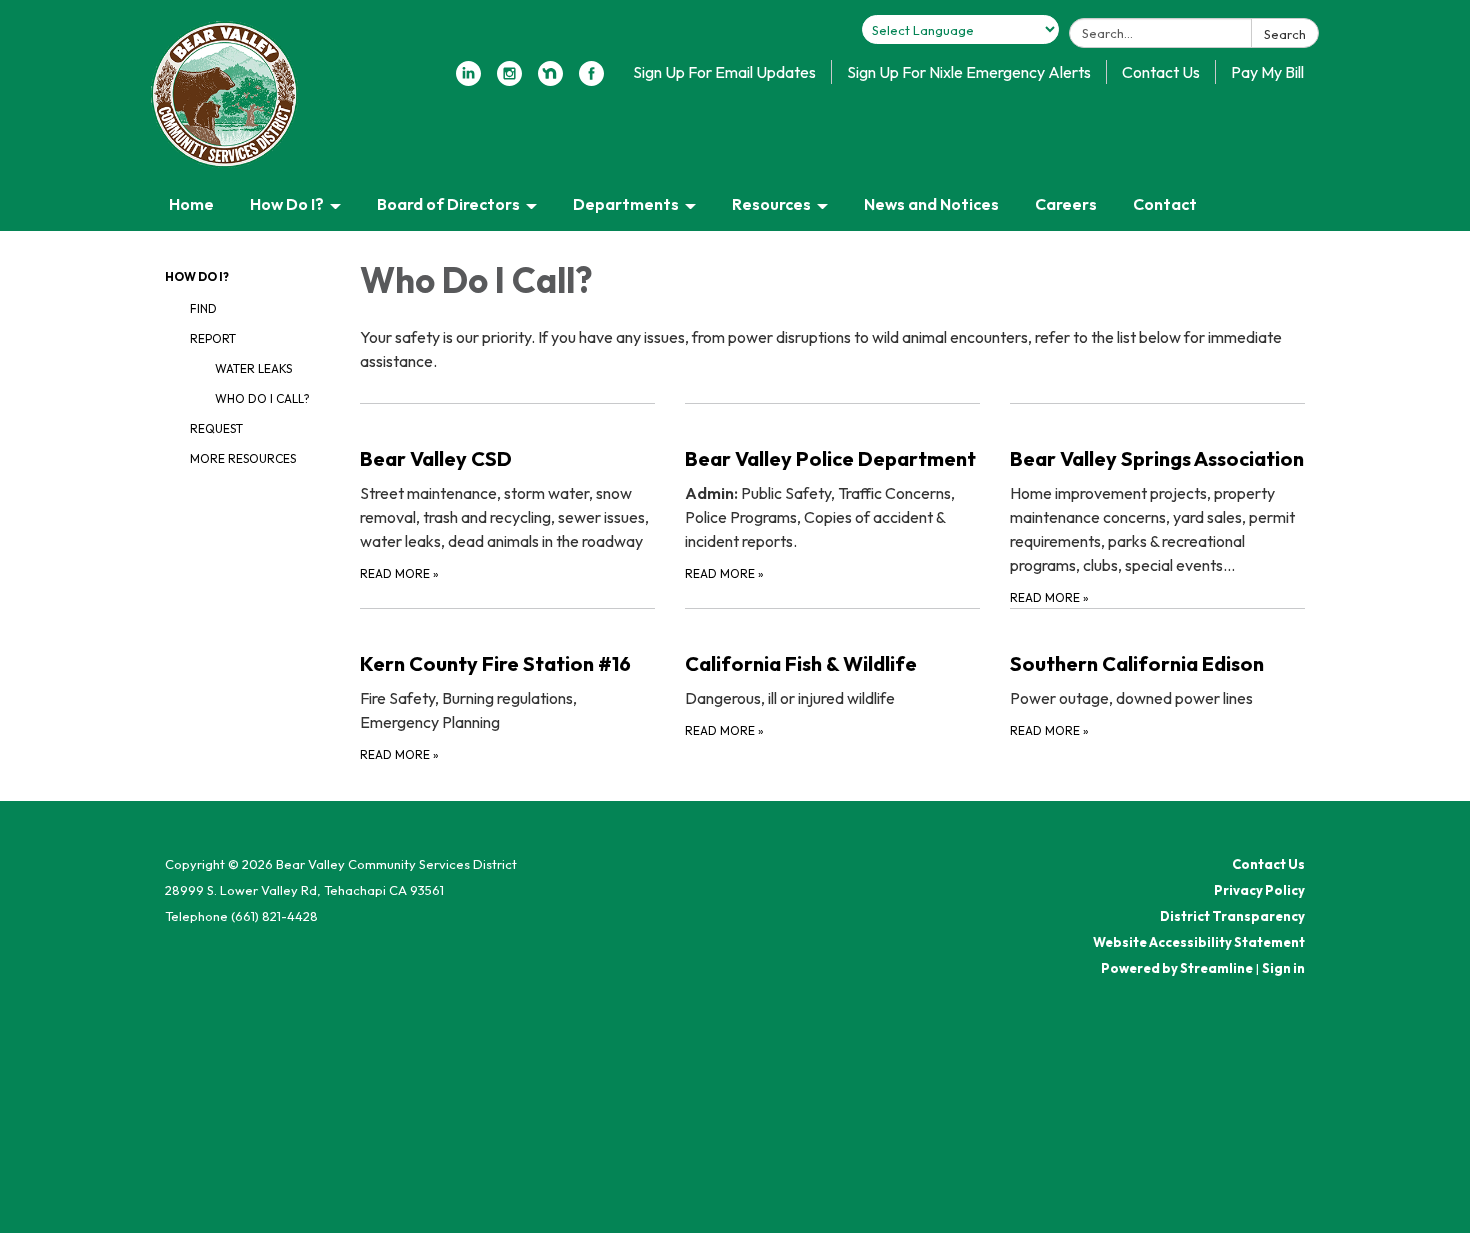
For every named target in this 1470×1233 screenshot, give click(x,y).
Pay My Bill (1267, 72)
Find (203, 308)
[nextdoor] (550, 80)
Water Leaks (253, 368)
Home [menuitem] (191, 204)
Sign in (1283, 968)
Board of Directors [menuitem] (448, 204)
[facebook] (591, 80)
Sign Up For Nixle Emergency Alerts (969, 72)
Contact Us (1161, 72)
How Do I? (197, 276)
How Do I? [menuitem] (287, 204)
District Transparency (1232, 916)
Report (213, 338)
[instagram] (509, 80)
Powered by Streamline (1177, 968)
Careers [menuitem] (1066, 204)
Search (1285, 34)
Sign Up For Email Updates (724, 72)
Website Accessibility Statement (1199, 942)
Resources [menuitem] (771, 204)
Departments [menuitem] (626, 204)
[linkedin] (468, 80)
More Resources (243, 458)
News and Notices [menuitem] (931, 204)
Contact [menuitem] (1165, 204)
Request (216, 428)
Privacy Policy (1259, 890)
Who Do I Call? (262, 398)
